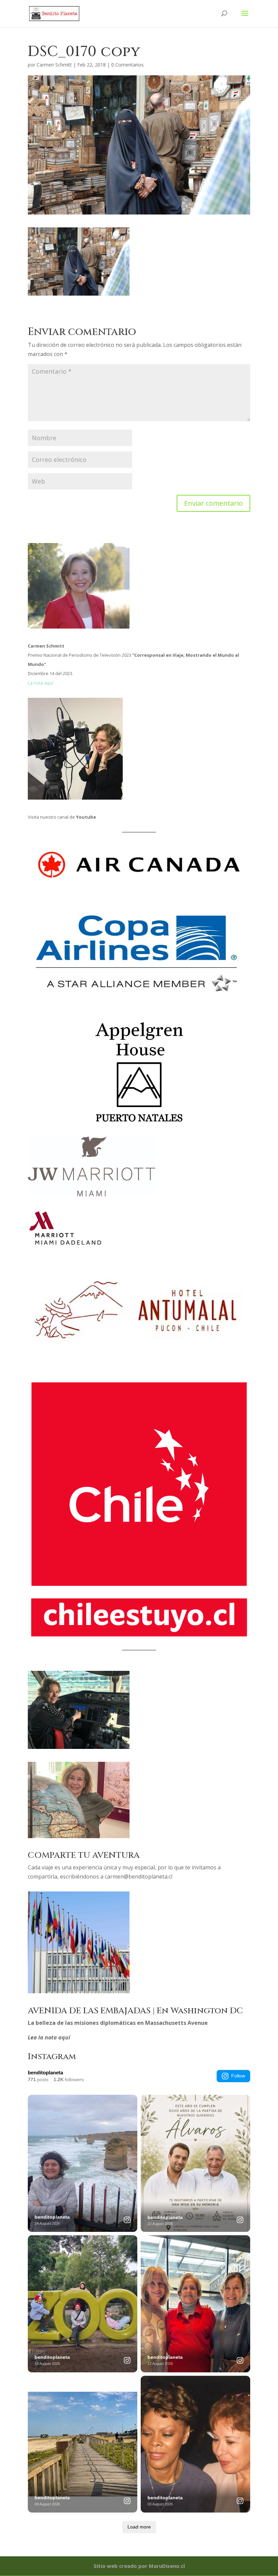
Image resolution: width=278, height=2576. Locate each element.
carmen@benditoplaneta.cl (138, 1877)
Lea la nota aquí (49, 2037)
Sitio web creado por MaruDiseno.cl (139, 2566)
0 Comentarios (127, 65)
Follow (238, 2076)
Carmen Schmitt (54, 65)
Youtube (86, 817)
